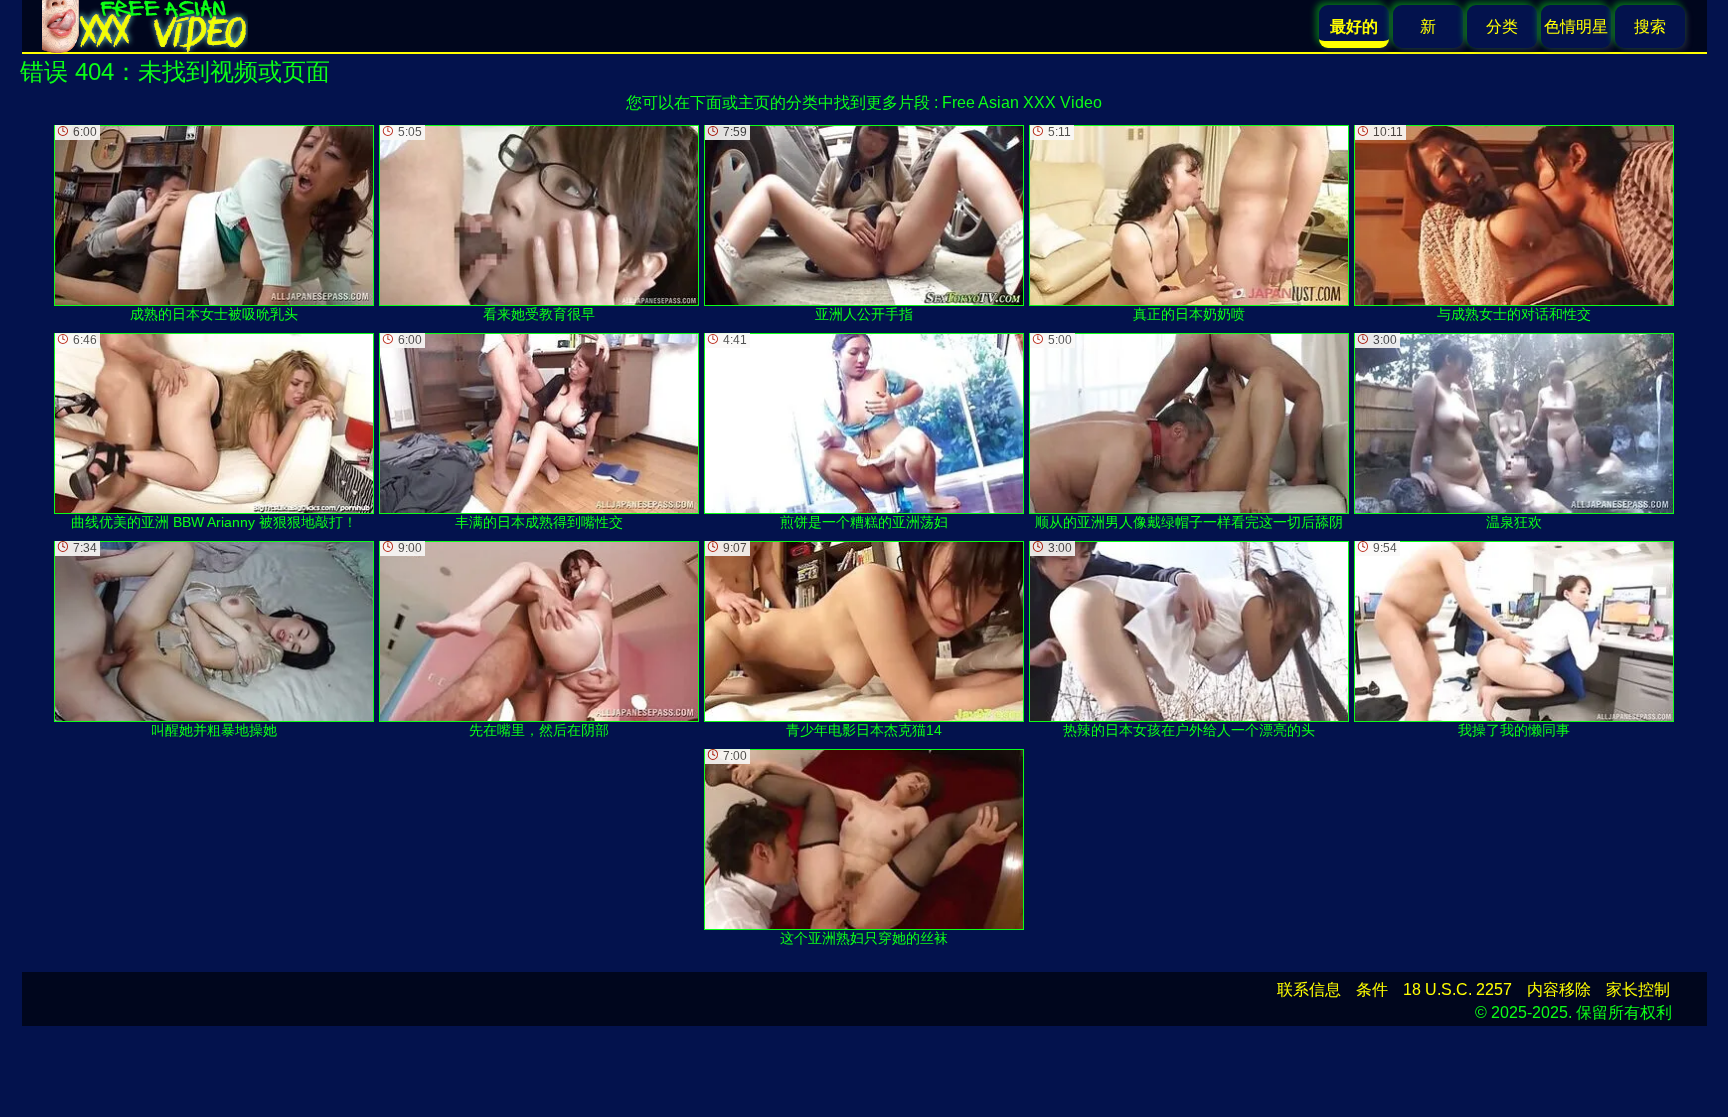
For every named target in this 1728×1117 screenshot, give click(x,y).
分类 (1502, 26)
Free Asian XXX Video (1022, 102)
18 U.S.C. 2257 (1457, 989)
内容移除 (1559, 989)
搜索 (1650, 26)
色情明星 (1576, 26)
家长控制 (1638, 989)
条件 (1372, 989)
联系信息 (1309, 989)
